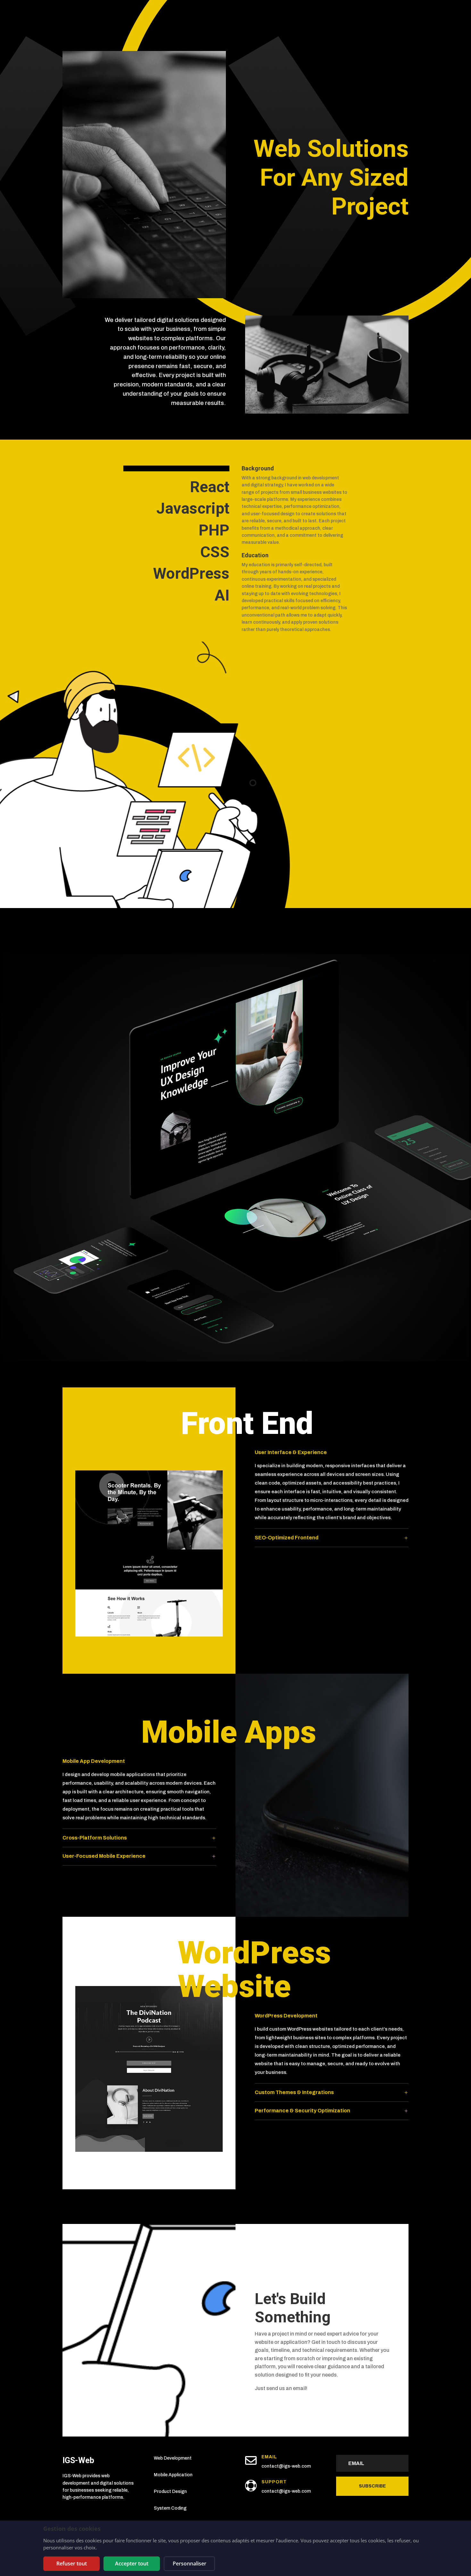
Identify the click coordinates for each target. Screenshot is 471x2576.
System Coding (170, 2508)
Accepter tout (132, 2563)
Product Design (170, 2492)
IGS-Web (78, 2460)
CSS (215, 552)
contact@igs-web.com (286, 2466)
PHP (214, 530)
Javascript (193, 508)
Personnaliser (190, 2563)
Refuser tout (72, 2563)
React (210, 487)
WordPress (191, 573)
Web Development (173, 2458)
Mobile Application (173, 2475)
